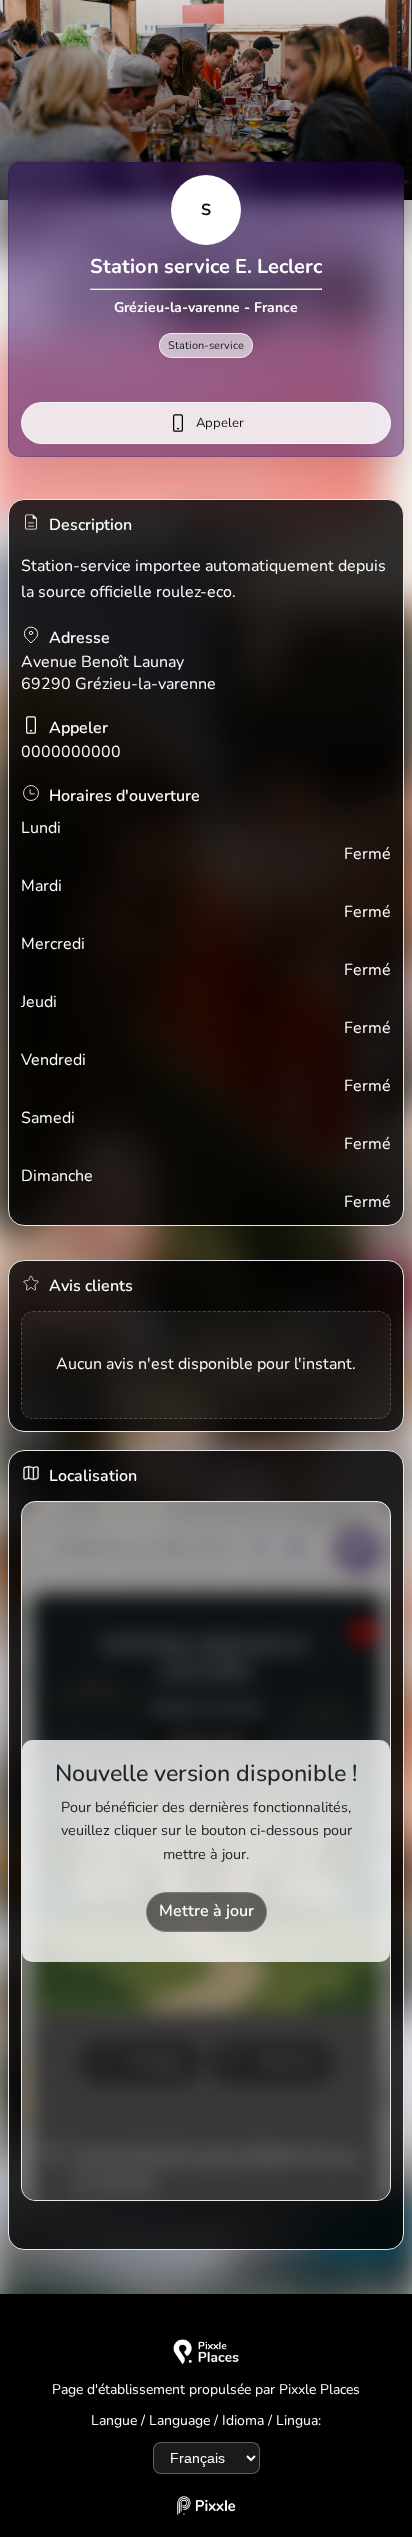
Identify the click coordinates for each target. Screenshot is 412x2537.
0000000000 (71, 752)
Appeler (220, 423)
